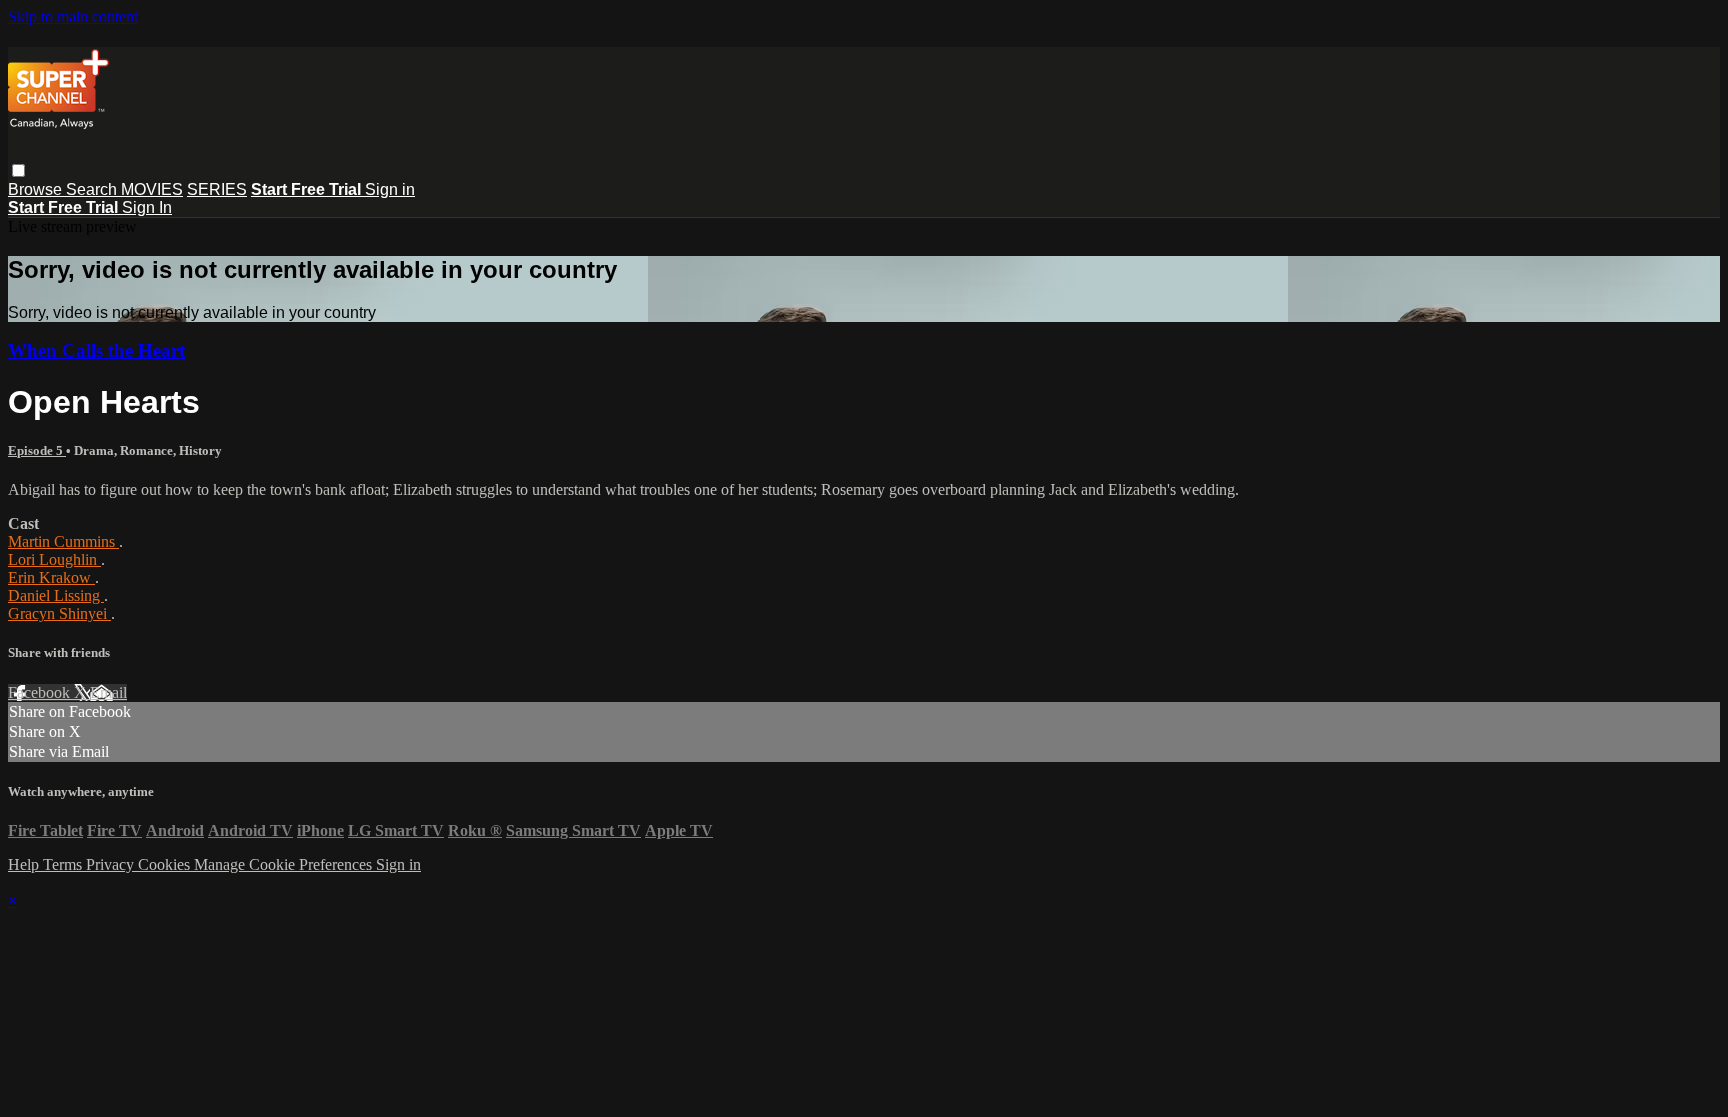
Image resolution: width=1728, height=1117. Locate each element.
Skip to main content (73, 16)
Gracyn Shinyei (59, 613)
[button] (18, 170)
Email (108, 692)
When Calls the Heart (96, 350)
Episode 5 (37, 450)
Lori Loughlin (54, 559)
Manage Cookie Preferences (285, 864)
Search (93, 189)
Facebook (41, 692)
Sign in (390, 189)
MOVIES (152, 189)
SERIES (217, 189)
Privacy (112, 864)
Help (25, 864)
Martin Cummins (63, 541)
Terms (64, 864)
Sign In (147, 207)
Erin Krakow (51, 577)
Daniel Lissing (56, 595)
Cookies (166, 864)
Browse (37, 189)
